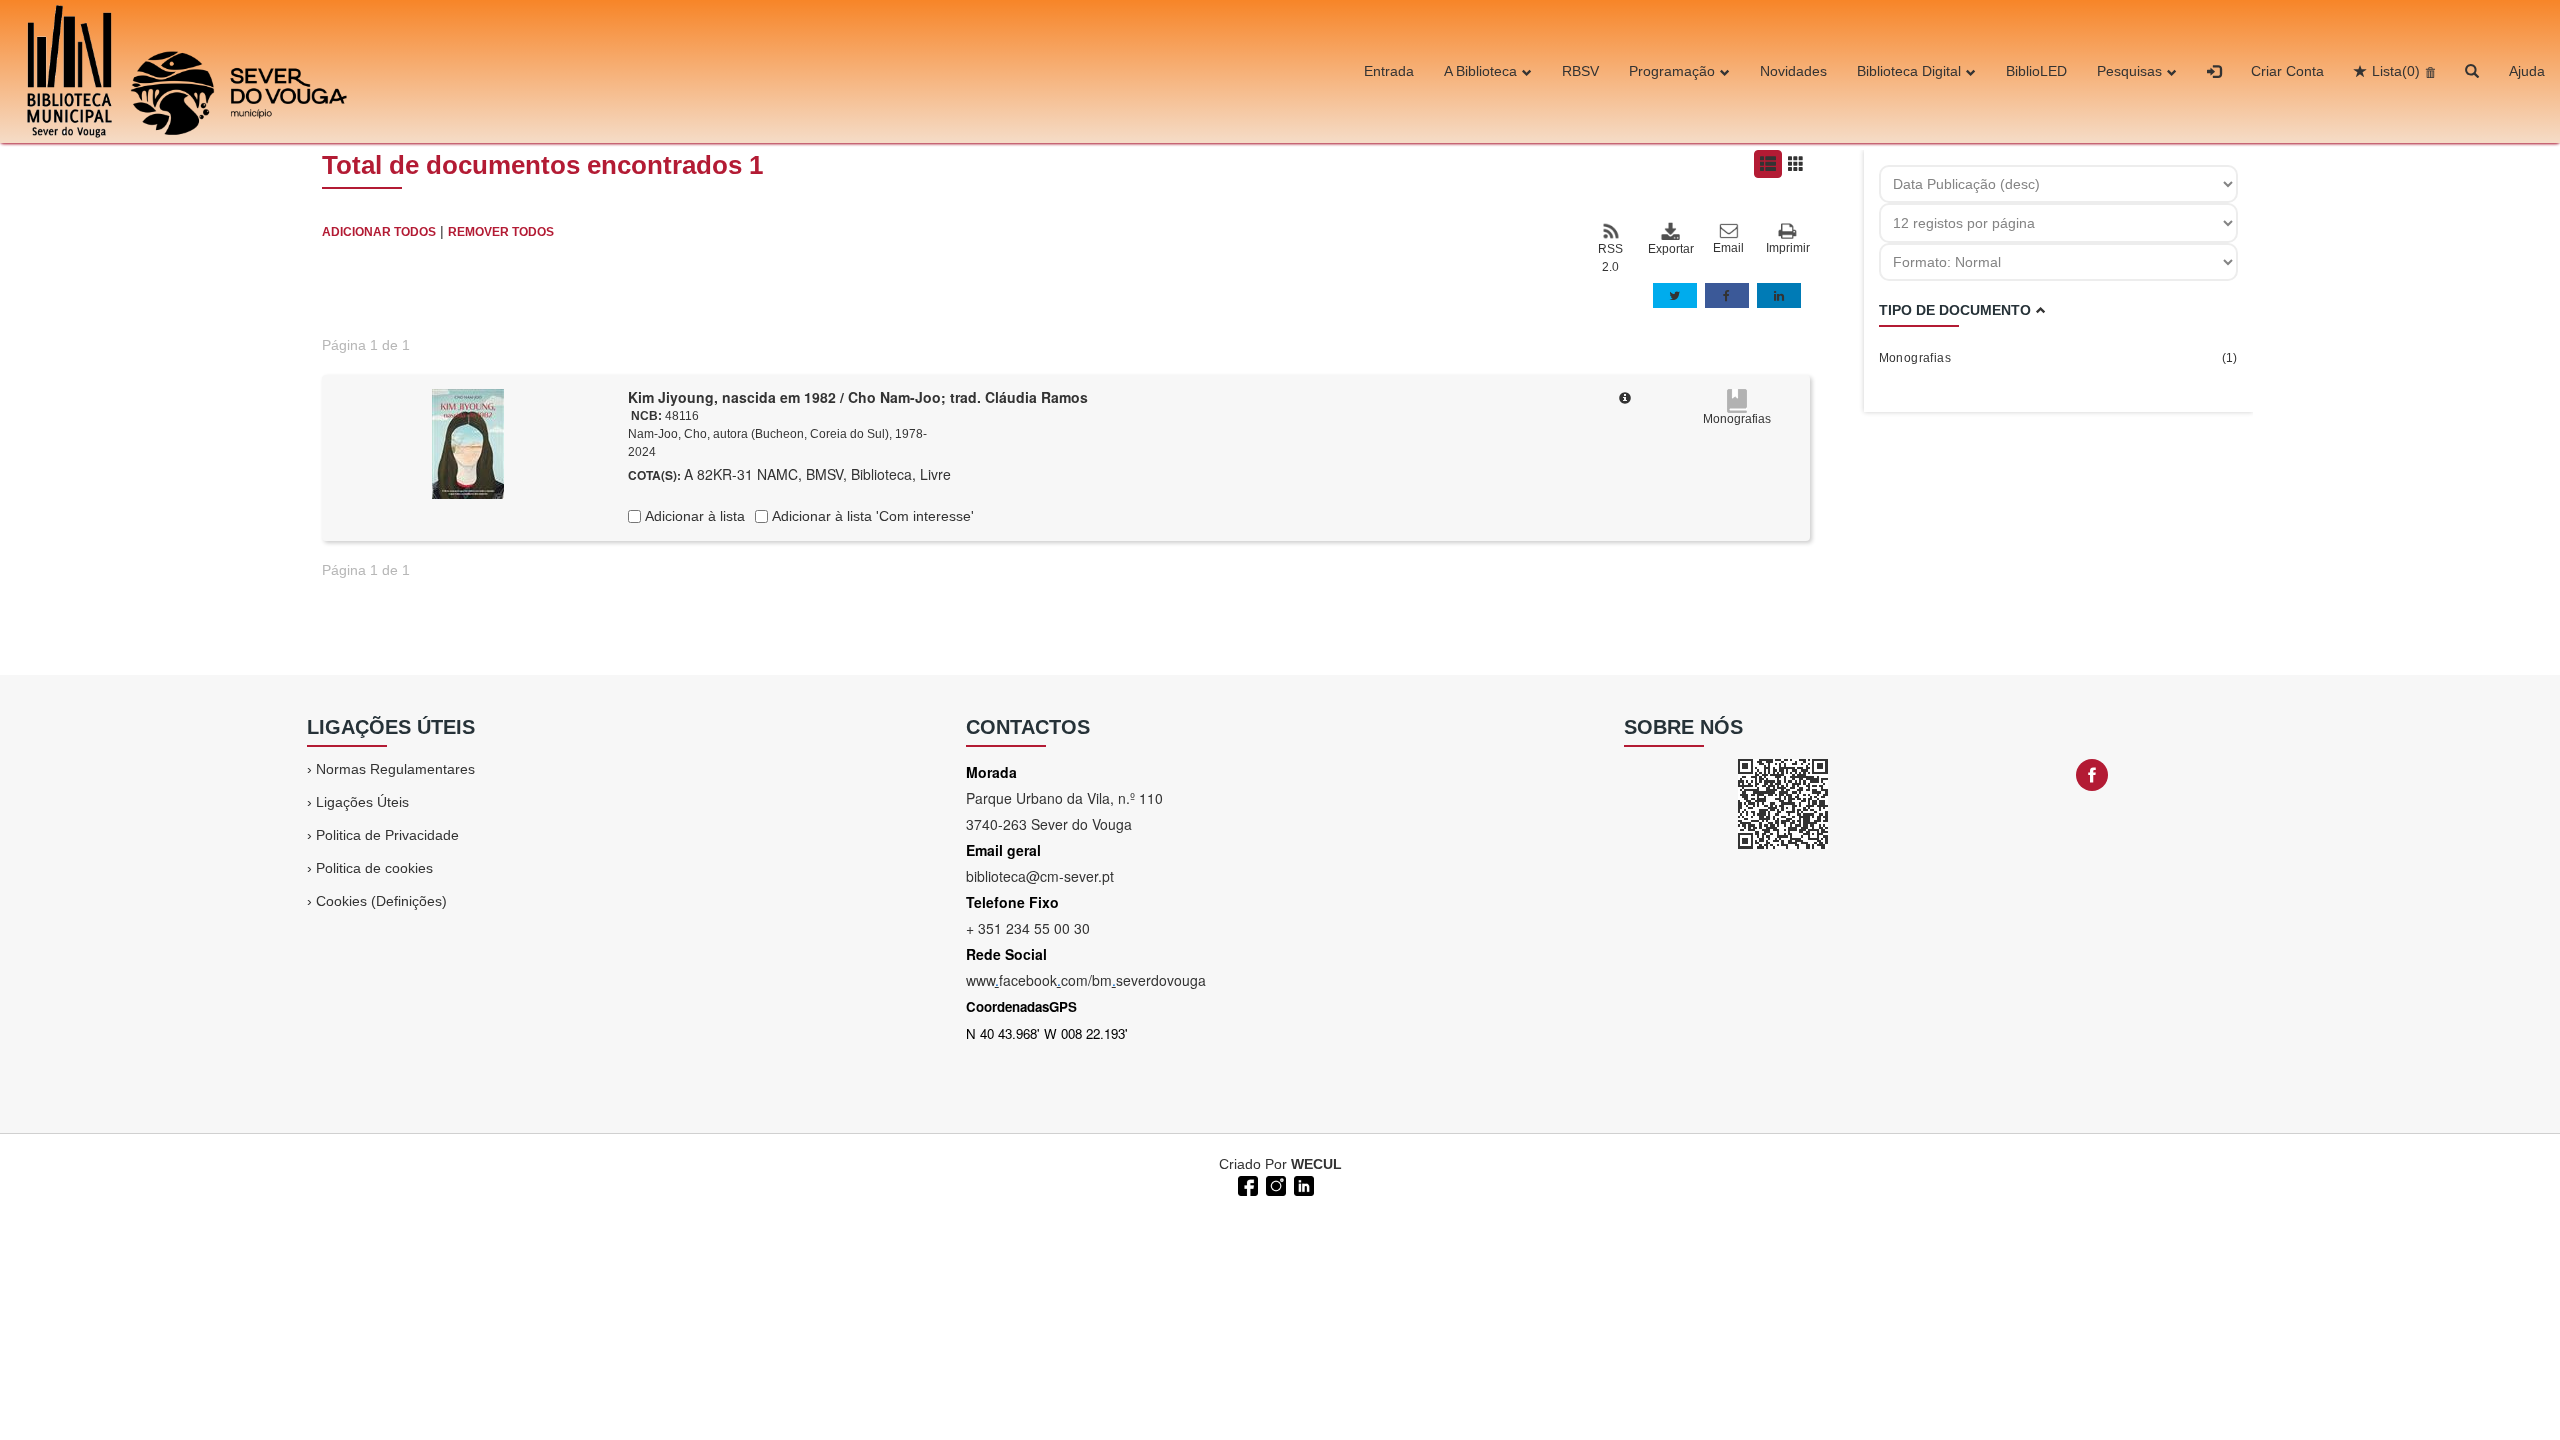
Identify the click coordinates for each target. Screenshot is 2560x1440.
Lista (2396, 71)
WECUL (1316, 1164)
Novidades (1793, 71)
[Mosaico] (1796, 164)
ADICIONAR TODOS (379, 232)
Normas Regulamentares (395, 769)
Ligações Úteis (362, 802)
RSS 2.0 (1610, 258)
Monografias (2058, 358)
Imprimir (1788, 248)
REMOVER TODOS (501, 232)
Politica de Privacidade (387, 835)
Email (1728, 248)
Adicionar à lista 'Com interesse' (871, 516)
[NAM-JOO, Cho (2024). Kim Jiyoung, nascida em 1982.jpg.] (468, 443)
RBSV (1580, 71)
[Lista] (1768, 164)
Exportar (1670, 249)
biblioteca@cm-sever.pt (1040, 876)
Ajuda (2527, 71)
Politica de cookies (374, 868)
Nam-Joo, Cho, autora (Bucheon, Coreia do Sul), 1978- (777, 434)
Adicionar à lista (693, 516)
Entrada (1389, 71)
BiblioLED (2036, 71)
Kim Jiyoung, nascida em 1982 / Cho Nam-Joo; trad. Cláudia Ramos (858, 397)
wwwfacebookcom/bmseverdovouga (1086, 980)
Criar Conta (2287, 71)
